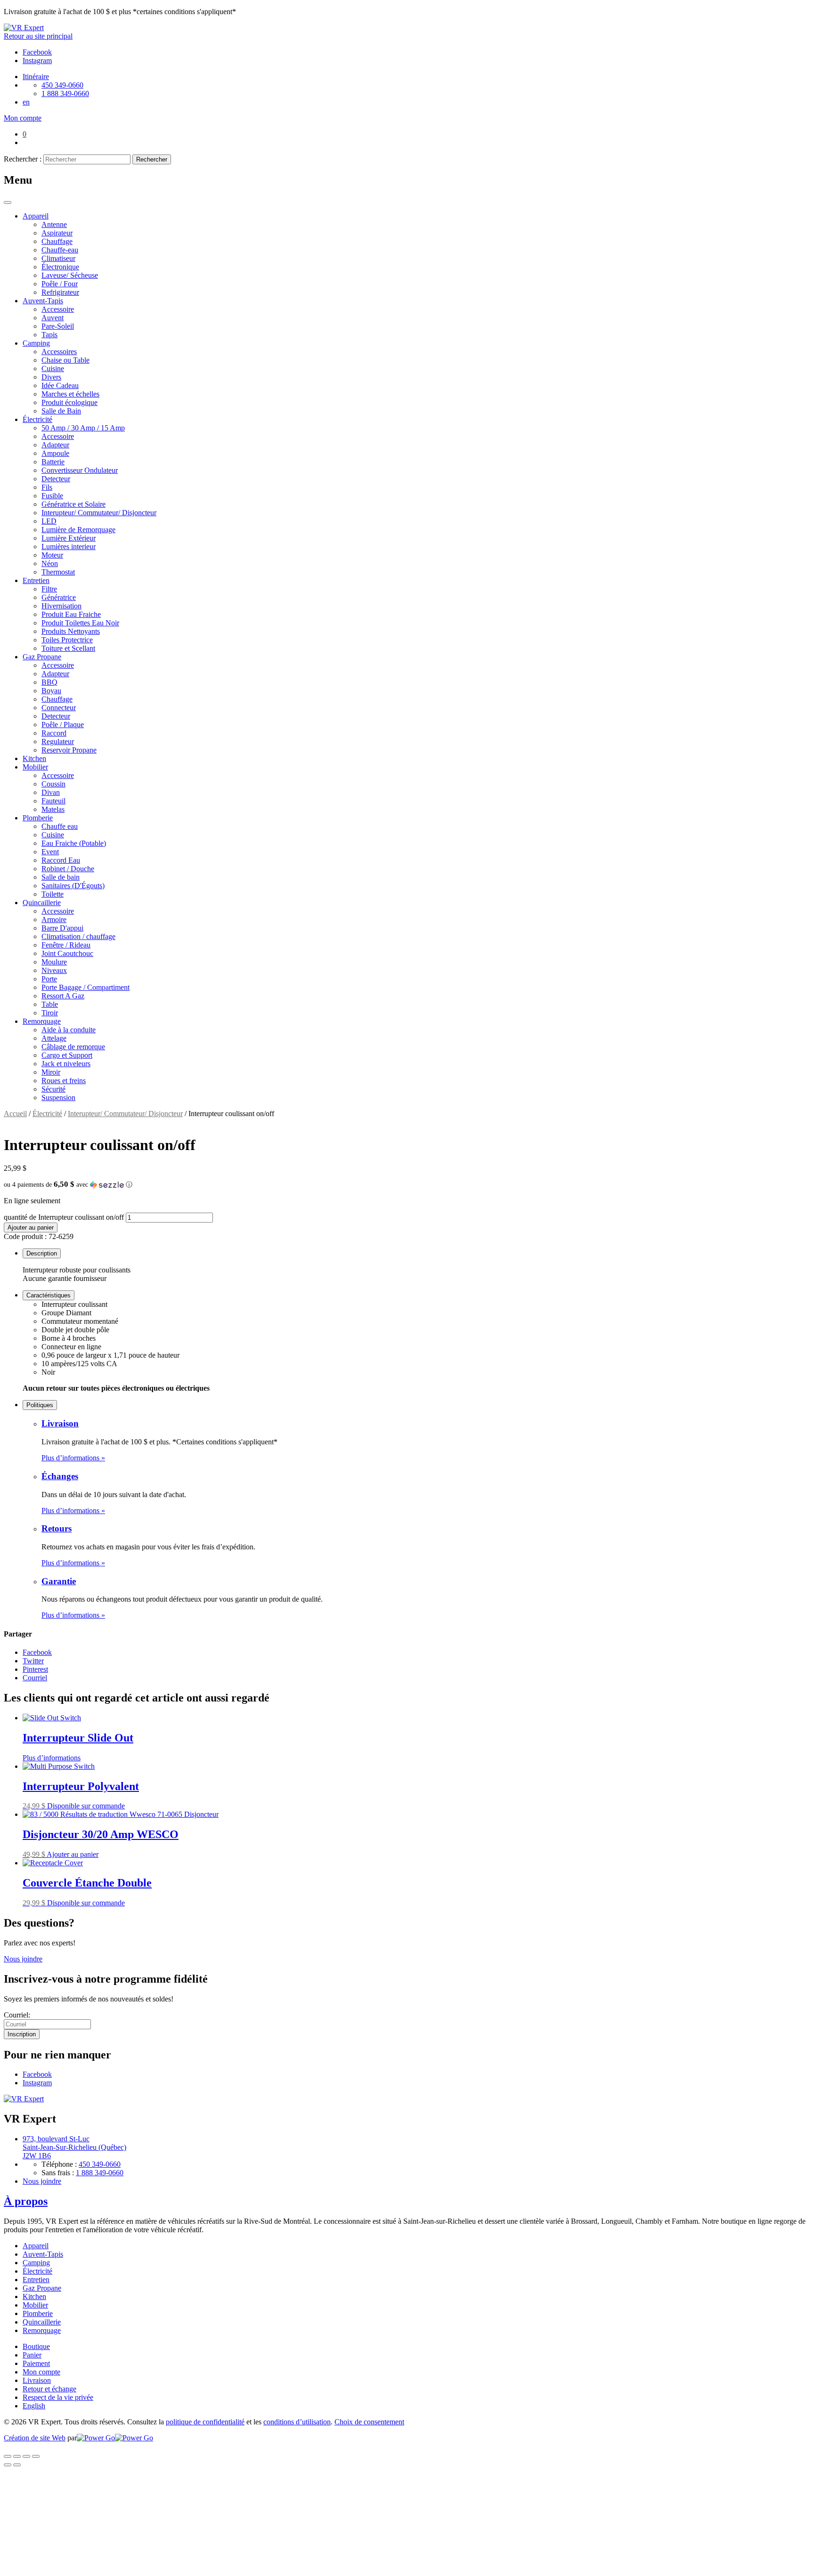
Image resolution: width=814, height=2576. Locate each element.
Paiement (36, 2363)
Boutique (36, 2346)
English (34, 2406)
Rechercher (152, 159)
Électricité (47, 1114)
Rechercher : (23, 159)
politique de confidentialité (205, 2422)
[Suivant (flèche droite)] (17, 2465)
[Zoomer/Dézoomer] (36, 2456)
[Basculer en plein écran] (26, 2456)
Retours (57, 1528)
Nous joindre (23, 1959)
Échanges (60, 1476)
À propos (26, 2201)
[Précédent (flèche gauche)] (8, 2465)
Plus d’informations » (73, 1458)
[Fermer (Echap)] (8, 2456)
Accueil (15, 1114)
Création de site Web (35, 2438)
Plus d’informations (52, 1758)
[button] (407, 1185)
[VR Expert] (24, 28)
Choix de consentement (369, 2422)
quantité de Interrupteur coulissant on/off (64, 1217)
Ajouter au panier (31, 1227)
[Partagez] (17, 2456)
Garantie (59, 1581)
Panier (32, 2355)
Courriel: (17, 2015)
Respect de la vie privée (58, 2397)
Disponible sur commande (86, 1806)
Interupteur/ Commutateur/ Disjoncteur (125, 1114)
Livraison (60, 1423)
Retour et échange (49, 2389)
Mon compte (41, 2372)
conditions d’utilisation (297, 2422)
